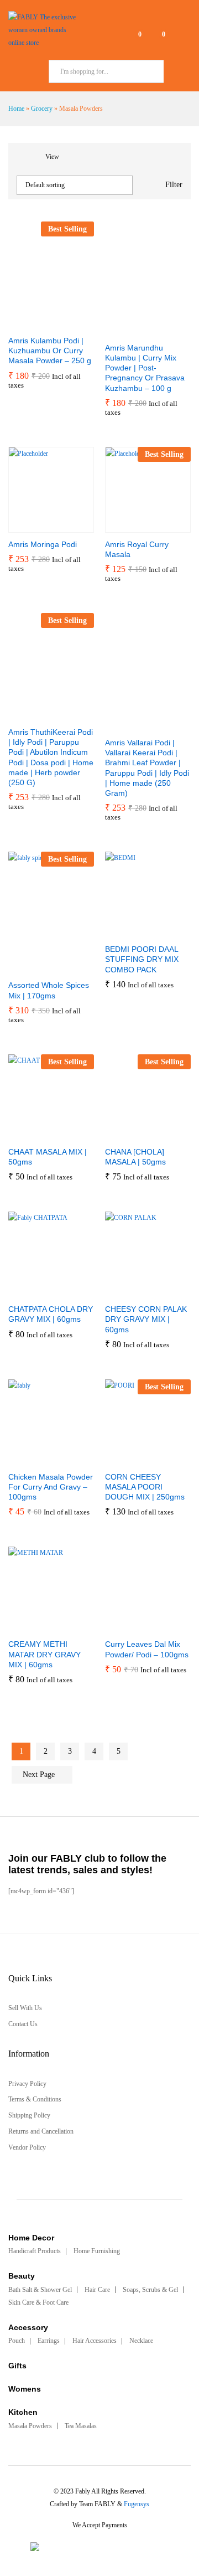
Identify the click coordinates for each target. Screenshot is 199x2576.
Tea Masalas (81, 2426)
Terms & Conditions (35, 2099)
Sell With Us (25, 2008)
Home (16, 109)
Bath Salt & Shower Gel (40, 2290)
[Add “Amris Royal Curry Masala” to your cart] (121, 526)
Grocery (42, 109)
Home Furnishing (97, 2251)
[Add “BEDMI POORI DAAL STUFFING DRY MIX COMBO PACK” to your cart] (121, 931)
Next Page (40, 1774)
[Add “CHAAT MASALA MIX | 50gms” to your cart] (24, 1134)
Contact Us (23, 2024)
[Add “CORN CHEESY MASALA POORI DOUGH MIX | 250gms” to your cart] (121, 1459)
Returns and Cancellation (41, 2131)
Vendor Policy (27, 2147)
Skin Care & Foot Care (38, 2302)
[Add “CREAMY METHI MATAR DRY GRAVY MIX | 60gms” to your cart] (24, 1626)
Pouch (17, 2341)
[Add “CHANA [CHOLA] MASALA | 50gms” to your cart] (121, 1134)
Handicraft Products (35, 2251)
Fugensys (137, 2504)
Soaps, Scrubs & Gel (150, 2290)
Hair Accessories (95, 2341)
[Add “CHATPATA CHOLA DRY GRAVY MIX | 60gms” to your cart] (24, 1291)
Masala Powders (30, 2426)
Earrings (49, 2341)
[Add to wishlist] (75, 322)
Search (177, 71)
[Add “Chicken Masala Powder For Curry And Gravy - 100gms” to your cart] (24, 1459)
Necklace (141, 2341)
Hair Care (97, 2290)
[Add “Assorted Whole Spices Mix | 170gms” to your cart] (24, 967)
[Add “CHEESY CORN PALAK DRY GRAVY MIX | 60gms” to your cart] (121, 1291)
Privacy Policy (27, 2084)
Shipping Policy (29, 2115)
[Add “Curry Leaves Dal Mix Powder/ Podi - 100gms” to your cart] (121, 1626)
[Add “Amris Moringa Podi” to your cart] (24, 526)
